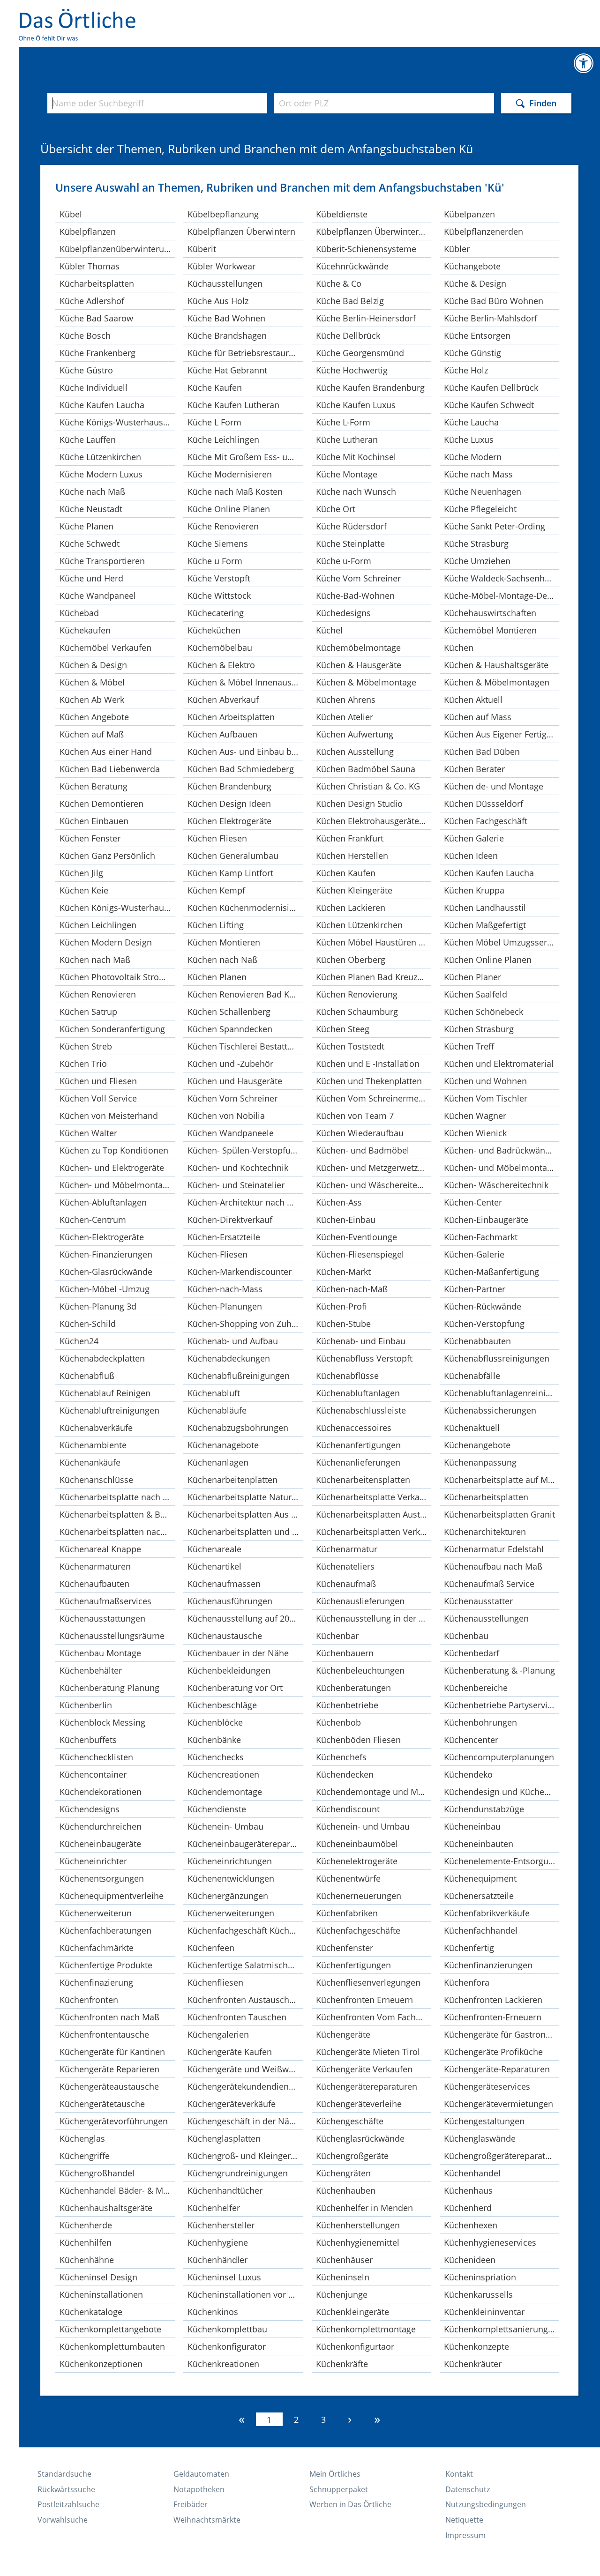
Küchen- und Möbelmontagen (117, 1185)
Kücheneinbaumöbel (357, 1844)
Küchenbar (337, 1636)
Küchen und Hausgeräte (235, 1081)
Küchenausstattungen (102, 1618)
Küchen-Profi (341, 1306)
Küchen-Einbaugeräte (486, 1220)
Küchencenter (471, 1740)
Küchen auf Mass (478, 717)
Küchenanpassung (480, 1462)
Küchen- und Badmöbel (363, 1150)
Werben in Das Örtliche (350, 2504)
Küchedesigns (343, 613)
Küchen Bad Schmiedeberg (241, 769)
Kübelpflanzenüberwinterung (117, 249)
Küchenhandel (472, 2173)
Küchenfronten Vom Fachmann (374, 2017)
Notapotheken (199, 2489)
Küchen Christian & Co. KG (368, 786)
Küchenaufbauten (94, 1584)
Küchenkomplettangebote (110, 2329)
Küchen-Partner (475, 1289)
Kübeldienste (342, 214)
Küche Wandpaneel (98, 596)
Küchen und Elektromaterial (499, 1064)
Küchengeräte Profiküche (493, 2052)
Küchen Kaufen (346, 873)
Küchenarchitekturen (485, 1532)
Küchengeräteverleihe (359, 2104)
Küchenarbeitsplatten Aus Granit (245, 1514)
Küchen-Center (473, 1202)
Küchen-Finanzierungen (106, 1254)
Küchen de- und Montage (494, 786)
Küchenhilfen (86, 2242)
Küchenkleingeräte (352, 2312)
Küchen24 (79, 1341)
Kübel (71, 214)
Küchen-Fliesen (217, 1254)
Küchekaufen (85, 630)
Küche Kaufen (215, 387)
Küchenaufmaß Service (489, 1584)
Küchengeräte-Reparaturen (497, 2069)
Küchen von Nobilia (226, 1116)
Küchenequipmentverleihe (112, 1896)
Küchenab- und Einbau (361, 1341)
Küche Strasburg (476, 543)
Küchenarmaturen (95, 1566)
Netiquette (464, 2520)
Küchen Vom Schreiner (232, 1098)
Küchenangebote (477, 1445)
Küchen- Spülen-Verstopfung (244, 1150)
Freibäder (191, 2504)
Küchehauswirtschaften (490, 613)
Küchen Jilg (81, 873)
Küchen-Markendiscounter (240, 1272)
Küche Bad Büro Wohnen (494, 301)
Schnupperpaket (339, 2489)
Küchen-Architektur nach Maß (245, 1202)
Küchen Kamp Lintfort (230, 873)
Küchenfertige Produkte (106, 1965)
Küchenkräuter (473, 2364)
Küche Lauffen (88, 439)
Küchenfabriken (347, 1913)
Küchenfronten (89, 2000)
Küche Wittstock (219, 596)
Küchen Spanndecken (230, 1029)
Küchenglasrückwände (360, 2138)
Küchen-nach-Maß (352, 1289)
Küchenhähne (87, 2260)
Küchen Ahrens (346, 700)
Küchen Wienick (475, 1133)
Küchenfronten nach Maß (109, 2017)
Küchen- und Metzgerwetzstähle (374, 1168)
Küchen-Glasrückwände (106, 1272)
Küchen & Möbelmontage (366, 682)
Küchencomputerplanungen (499, 1757)
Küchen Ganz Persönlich (107, 856)
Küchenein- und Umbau (363, 1826)
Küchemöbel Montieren (490, 630)
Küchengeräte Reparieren (109, 2069)
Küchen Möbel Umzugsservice (502, 942)
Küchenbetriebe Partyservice (500, 1705)
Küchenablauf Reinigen (105, 1393)
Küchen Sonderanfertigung (112, 1029)
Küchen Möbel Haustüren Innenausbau (374, 942)
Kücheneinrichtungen (230, 1861)
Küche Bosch (85, 335)
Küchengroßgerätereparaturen (502, 2156)
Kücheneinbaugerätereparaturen (245, 1844)
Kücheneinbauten (479, 1844)
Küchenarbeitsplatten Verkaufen (374, 1532)
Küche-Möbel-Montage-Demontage (502, 596)
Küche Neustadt (91, 509)
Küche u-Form (344, 561)
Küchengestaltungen (484, 2121)
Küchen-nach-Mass (225, 1289)
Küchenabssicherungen (490, 1410)
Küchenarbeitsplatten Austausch (374, 1514)
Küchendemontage (225, 1792)
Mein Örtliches (335, 2474)
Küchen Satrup (88, 1012)
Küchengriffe (85, 2156)
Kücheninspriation (480, 2277)
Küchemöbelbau (220, 648)
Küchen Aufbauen (222, 734)
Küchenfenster (345, 1948)
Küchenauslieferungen (360, 1601)
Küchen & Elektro (221, 665)
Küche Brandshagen (227, 335)
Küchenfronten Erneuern (364, 2000)
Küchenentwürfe (348, 1878)
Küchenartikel (214, 1566)
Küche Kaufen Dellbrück (491, 387)
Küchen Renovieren (98, 994)
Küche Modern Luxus (101, 474)
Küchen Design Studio (359, 804)
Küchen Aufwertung (355, 734)
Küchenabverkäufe (96, 1428)
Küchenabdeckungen (229, 1358)
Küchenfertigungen (353, 1965)
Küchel (329, 630)
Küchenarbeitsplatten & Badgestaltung (117, 1514)
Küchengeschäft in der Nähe (243, 2121)
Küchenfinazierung (96, 1982)
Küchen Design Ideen (229, 804)
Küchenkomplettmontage (366, 2329)
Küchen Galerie (474, 838)
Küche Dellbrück (348, 335)
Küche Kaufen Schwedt (489, 405)
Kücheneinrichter (93, 1861)
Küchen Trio (83, 1064)
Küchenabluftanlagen (358, 1393)
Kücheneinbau (472, 1826)
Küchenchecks (216, 1757)
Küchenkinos (213, 2312)
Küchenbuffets (88, 1740)
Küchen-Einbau (346, 1220)
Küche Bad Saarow (96, 318)
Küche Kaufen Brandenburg (370, 387)
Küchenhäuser (344, 2260)
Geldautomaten (201, 2474)
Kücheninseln (343, 2277)
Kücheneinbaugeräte (100, 1844)
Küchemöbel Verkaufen (105, 648)
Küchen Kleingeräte (354, 890)
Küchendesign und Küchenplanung (502, 1792)
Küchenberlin (86, 1705)
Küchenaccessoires (354, 1428)
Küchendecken (345, 1774)
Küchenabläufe (217, 1410)
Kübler (457, 249)
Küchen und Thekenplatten (369, 1081)
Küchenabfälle (472, 1376)
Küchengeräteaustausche (109, 2086)
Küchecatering (216, 613)
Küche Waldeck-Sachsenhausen (502, 578)
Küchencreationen (223, 1774)
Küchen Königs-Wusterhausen (117, 908)
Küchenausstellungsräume (112, 1636)
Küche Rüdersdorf (351, 526)
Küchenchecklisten (96, 1757)
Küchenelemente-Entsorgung (501, 1861)
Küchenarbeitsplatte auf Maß (501, 1480)
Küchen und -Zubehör (230, 1064)
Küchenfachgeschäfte (358, 1930)
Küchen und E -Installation (368, 1064)
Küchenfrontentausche (104, 2034)
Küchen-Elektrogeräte (102, 1237)
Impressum (465, 2535)
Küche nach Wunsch (356, 491)
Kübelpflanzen (88, 231)
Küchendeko (468, 1774)
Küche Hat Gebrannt (227, 370)
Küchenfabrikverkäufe (487, 1913)
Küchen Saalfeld (476, 994)
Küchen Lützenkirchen (359, 925)
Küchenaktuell (472, 1428)
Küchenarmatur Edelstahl (494, 1549)
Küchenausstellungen (486, 1618)
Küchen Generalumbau (233, 856)
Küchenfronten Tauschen (237, 2017)
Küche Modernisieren (230, 474)
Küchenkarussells (478, 2294)
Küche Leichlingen (223, 439)
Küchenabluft (214, 1393)
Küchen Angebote (94, 717)
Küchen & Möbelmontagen (497, 682)
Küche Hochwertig (352, 370)
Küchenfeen (211, 1948)
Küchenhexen (471, 2225)
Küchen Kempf (216, 890)
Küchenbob (338, 1722)
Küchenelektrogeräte (357, 1861)
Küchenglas (82, 2138)
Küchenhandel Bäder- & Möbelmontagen (117, 2190)
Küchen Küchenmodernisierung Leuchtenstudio (245, 908)
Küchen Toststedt (350, 1046)
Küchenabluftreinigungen (109, 1410)
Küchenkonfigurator (227, 2346)
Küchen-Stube (343, 1324)
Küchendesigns (90, 1809)
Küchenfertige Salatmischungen (245, 1965)
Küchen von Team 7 (355, 1116)
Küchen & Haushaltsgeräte (496, 665)
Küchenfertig (469, 1948)
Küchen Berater (474, 769)
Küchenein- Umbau (225, 1826)
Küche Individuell (94, 387)
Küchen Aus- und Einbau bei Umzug (245, 752)
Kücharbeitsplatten (97, 283)
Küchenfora (467, 1982)
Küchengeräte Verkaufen (364, 2069)
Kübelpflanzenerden (484, 231)
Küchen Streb (86, 1046)
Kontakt (459, 2474)
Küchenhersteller (221, 2225)
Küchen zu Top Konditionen (114, 1150)
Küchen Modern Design (106, 942)
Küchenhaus (468, 2190)
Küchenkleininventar (484, 2312)
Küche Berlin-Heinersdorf (366, 318)
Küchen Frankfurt (350, 838)
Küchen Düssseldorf (484, 804)
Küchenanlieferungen (358, 1462)
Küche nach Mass (478, 474)
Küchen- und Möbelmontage (500, 1168)
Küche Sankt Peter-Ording (495, 526)
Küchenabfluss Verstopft (364, 1358)
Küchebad (79, 613)
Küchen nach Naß (222, 960)
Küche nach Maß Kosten (235, 491)
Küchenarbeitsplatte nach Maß (117, 1497)
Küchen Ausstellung (355, 752)
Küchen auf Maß (92, 734)
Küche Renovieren (223, 526)
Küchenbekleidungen (229, 1670)
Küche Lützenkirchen (100, 457)
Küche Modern (473, 457)
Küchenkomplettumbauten (112, 2346)
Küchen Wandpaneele (231, 1133)
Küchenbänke (214, 1740)
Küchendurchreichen (101, 1826)
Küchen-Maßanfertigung (491, 1272)
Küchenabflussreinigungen (497, 1358)
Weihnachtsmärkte (207, 2520)
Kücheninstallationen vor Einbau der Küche (245, 2294)
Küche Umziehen (477, 561)
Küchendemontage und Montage (374, 1792)
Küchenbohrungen (480, 1722)
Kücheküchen (214, 630)
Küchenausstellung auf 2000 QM (245, 1618)
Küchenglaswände (480, 2138)
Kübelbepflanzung (223, 214)
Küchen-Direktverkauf (230, 1220)
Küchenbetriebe (347, 1705)
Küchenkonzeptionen (101, 2364)
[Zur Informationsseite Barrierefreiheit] (584, 63)
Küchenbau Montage (100, 1653)
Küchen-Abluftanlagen (103, 1202)
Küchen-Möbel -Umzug (105, 1289)
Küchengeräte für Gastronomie (502, 2034)
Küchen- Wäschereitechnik (496, 1185)
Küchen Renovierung (357, 994)
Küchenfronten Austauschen (243, 2000)
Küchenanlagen (218, 1462)
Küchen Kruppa (474, 890)
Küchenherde (86, 2225)
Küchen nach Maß (95, 960)
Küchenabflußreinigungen (239, 1376)
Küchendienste (217, 1809)
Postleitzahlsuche (68, 2504)
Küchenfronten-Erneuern (493, 2017)
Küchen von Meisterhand (109, 1116)
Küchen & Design (93, 665)
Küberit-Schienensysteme (366, 249)
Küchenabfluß (87, 1376)
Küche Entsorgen (477, 335)
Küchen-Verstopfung (484, 1324)
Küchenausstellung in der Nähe (374, 1618)
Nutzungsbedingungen (486, 2504)
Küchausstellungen (225, 283)
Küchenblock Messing (102, 1722)
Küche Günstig (472, 353)
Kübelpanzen (469, 214)
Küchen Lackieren (351, 908)
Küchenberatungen (353, 1688)
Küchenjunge (342, 2294)
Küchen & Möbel (92, 682)
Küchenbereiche (476, 1688)
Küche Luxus (469, 439)
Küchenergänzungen (228, 1896)
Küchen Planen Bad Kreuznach (374, 977)
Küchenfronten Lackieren (493, 2000)
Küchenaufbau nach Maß (493, 1566)
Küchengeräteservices (487, 2086)
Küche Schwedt (90, 543)
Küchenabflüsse (347, 1376)
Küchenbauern (345, 1653)
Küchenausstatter (478, 1601)
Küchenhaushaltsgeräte (106, 2208)
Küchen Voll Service (98, 1098)
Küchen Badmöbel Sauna (366, 769)
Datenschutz (468, 2489)
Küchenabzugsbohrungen (238, 1428)
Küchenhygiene (218, 2242)
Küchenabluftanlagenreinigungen (502, 1393)
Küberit (202, 249)
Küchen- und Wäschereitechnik (374, 1185)
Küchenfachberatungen (105, 1930)
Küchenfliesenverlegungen (368, 1982)
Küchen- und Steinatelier (236, 1185)
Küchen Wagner (475, 1116)
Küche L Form (214, 422)
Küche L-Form (343, 422)
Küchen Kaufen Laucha (489, 873)
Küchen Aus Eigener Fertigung (502, 734)
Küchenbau (466, 1636)
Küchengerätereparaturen (367, 2086)
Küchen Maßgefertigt (485, 925)
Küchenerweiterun (96, 1913)
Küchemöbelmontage (358, 648)
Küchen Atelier (345, 717)
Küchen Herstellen (352, 856)
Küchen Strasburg (479, 1029)
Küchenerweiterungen (231, 1913)
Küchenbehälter (91, 1670)
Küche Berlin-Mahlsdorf (491, 318)
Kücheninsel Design (98, 2277)
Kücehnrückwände (352, 266)
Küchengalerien (218, 2034)
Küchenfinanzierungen (488, 1965)
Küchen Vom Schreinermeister (374, 1098)
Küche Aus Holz (218, 301)
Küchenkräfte (342, 2364)
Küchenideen (470, 2260)
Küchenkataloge (91, 2312)
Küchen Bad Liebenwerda (110, 769)
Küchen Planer (472, 977)
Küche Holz (466, 370)
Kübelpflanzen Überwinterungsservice (374, 231)
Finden (543, 103)
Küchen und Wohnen (485, 1081)
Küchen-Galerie (474, 1254)
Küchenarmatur (347, 1549)
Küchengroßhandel (97, 2173)
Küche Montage (347, 474)
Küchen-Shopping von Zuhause (245, 1324)
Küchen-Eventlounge (356, 1237)
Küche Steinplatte (350, 543)
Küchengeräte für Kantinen (112, 2052)
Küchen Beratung (94, 786)
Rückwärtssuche (66, 2489)
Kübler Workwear (221, 266)
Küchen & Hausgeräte (359, 665)
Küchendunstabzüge (484, 1809)
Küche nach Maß (92, 491)
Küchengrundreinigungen (238, 2173)
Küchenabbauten (477, 1341)
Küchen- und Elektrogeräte (112, 1168)
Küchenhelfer (214, 2208)
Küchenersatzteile (479, 1896)
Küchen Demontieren (101, 804)
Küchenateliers (345, 1566)
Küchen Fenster (90, 838)
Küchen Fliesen (217, 838)
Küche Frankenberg (97, 353)
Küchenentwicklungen (231, 1878)
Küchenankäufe (90, 1462)
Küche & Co (339, 283)
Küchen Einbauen (94, 821)
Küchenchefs (341, 1757)
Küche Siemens (218, 543)
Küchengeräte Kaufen (230, 2052)
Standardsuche (64, 2474)
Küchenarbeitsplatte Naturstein (245, 1497)
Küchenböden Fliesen (358, 1740)
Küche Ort (336, 509)
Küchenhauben (346, 2190)
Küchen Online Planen (488, 960)
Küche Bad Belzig (350, 301)
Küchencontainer (93, 1774)
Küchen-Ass (339, 1202)
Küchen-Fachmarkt (481, 1237)
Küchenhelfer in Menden (364, 2208)
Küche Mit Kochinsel (356, 457)
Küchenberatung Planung (109, 1688)
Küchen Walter (88, 1133)
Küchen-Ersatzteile (224, 1237)
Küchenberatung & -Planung (499, 1670)
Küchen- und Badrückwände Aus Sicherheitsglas (502, 1150)
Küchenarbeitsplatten (486, 1497)
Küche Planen (86, 526)
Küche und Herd (91, 578)
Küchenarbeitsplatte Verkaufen (374, 1497)
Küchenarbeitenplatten (232, 1480)
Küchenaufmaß (346, 1584)
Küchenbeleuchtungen (360, 1670)
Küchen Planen (217, 977)
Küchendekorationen (101, 1792)
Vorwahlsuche (63, 2520)
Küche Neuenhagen (483, 491)
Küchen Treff (469, 1046)
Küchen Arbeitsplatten (231, 717)
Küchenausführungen (230, 1601)
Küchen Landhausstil (485, 908)
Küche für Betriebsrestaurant (244, 353)
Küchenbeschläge (222, 1705)
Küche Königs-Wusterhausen (116, 422)
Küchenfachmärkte (97, 1948)
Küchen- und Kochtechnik (238, 1168)
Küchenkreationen (223, 2364)
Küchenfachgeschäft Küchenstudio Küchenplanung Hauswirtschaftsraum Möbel (245, 1930)
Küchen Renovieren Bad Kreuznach (245, 994)
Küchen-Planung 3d (98, 1306)
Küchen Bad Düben (482, 752)
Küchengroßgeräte (352, 2156)
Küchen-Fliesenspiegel (360, 1254)
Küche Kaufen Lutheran (233, 405)
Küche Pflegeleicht (480, 509)
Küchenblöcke (215, 1722)
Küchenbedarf (472, 1653)
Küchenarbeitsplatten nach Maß (117, 1532)
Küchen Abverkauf (223, 700)
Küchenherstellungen (358, 2225)
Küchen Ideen (471, 856)
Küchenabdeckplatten (102, 1358)
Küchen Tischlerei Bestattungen (245, 1046)
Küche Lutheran (347, 439)
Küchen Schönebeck (484, 1012)
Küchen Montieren (224, 942)
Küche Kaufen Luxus (356, 405)
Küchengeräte (343, 2034)
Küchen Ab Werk (92, 700)
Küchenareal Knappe (100, 1549)
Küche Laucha (471, 422)
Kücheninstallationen (101, 2294)
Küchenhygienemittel (358, 2242)
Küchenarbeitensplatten (363, 1480)
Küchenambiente (93, 1445)
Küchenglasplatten (224, 2138)
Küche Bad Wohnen (226, 318)
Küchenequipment (480, 1878)
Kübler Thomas (90, 266)
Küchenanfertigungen (358, 1445)
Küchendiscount (348, 1809)
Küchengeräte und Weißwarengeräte (245, 2069)
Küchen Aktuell (473, 700)
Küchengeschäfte (350, 2121)
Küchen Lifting (216, 925)
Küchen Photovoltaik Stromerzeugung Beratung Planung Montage (117, 977)
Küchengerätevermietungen (499, 2104)
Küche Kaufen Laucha (102, 405)
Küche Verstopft (219, 578)
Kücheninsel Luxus (224, 2277)
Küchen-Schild (88, 1324)
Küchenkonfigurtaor (355, 2346)
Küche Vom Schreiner (358, 578)
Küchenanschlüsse (96, 1480)
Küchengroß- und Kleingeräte (245, 2156)
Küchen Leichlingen (98, 925)
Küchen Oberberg (351, 960)
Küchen (459, 648)
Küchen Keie (84, 890)
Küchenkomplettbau (227, 2329)
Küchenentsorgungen (102, 1878)
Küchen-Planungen (225, 1306)
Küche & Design (475, 283)
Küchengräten (343, 2173)
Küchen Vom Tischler (486, 1098)
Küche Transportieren (102, 561)
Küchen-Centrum (93, 1220)
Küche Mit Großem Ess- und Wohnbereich (245, 457)
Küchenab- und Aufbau (233, 1341)
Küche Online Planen (229, 509)
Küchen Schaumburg (357, 1012)
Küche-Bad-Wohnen (355, 596)
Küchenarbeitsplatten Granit (499, 1514)
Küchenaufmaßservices (105, 1601)
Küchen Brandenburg (229, 786)
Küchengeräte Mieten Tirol (368, 2052)
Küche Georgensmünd (360, 353)
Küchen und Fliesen (98, 1081)
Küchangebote (472, 266)
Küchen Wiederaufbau (360, 1133)
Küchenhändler (217, 2260)
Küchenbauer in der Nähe (238, 1653)
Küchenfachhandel (481, 1930)
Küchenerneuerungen (359, 1896)
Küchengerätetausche (102, 2104)
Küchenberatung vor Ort (235, 1688)
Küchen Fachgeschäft (486, 821)
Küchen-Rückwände (483, 1306)
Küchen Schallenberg (229, 1012)
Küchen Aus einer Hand (106, 752)
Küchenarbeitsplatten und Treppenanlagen (245, 1532)
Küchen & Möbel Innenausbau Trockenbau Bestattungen (245, 682)
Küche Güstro (86, 370)
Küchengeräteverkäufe (232, 2104)
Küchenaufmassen (224, 1584)
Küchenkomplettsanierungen (501, 2329)
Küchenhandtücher (225, 2190)
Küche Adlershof (92, 301)
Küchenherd (468, 2208)
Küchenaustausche (225, 1636)
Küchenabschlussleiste (361, 1410)
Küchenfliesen (215, 1982)
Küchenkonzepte (476, 2346)
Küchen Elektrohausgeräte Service (374, 821)
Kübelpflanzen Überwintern (241, 231)
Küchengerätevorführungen (114, 2121)
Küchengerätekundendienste (244, 2086)
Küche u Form (215, 561)
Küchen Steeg (343, 1029)
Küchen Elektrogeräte (229, 821)
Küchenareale (214, 1549)
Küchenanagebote (223, 1445)
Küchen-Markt (343, 1272)
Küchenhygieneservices (490, 2242)
